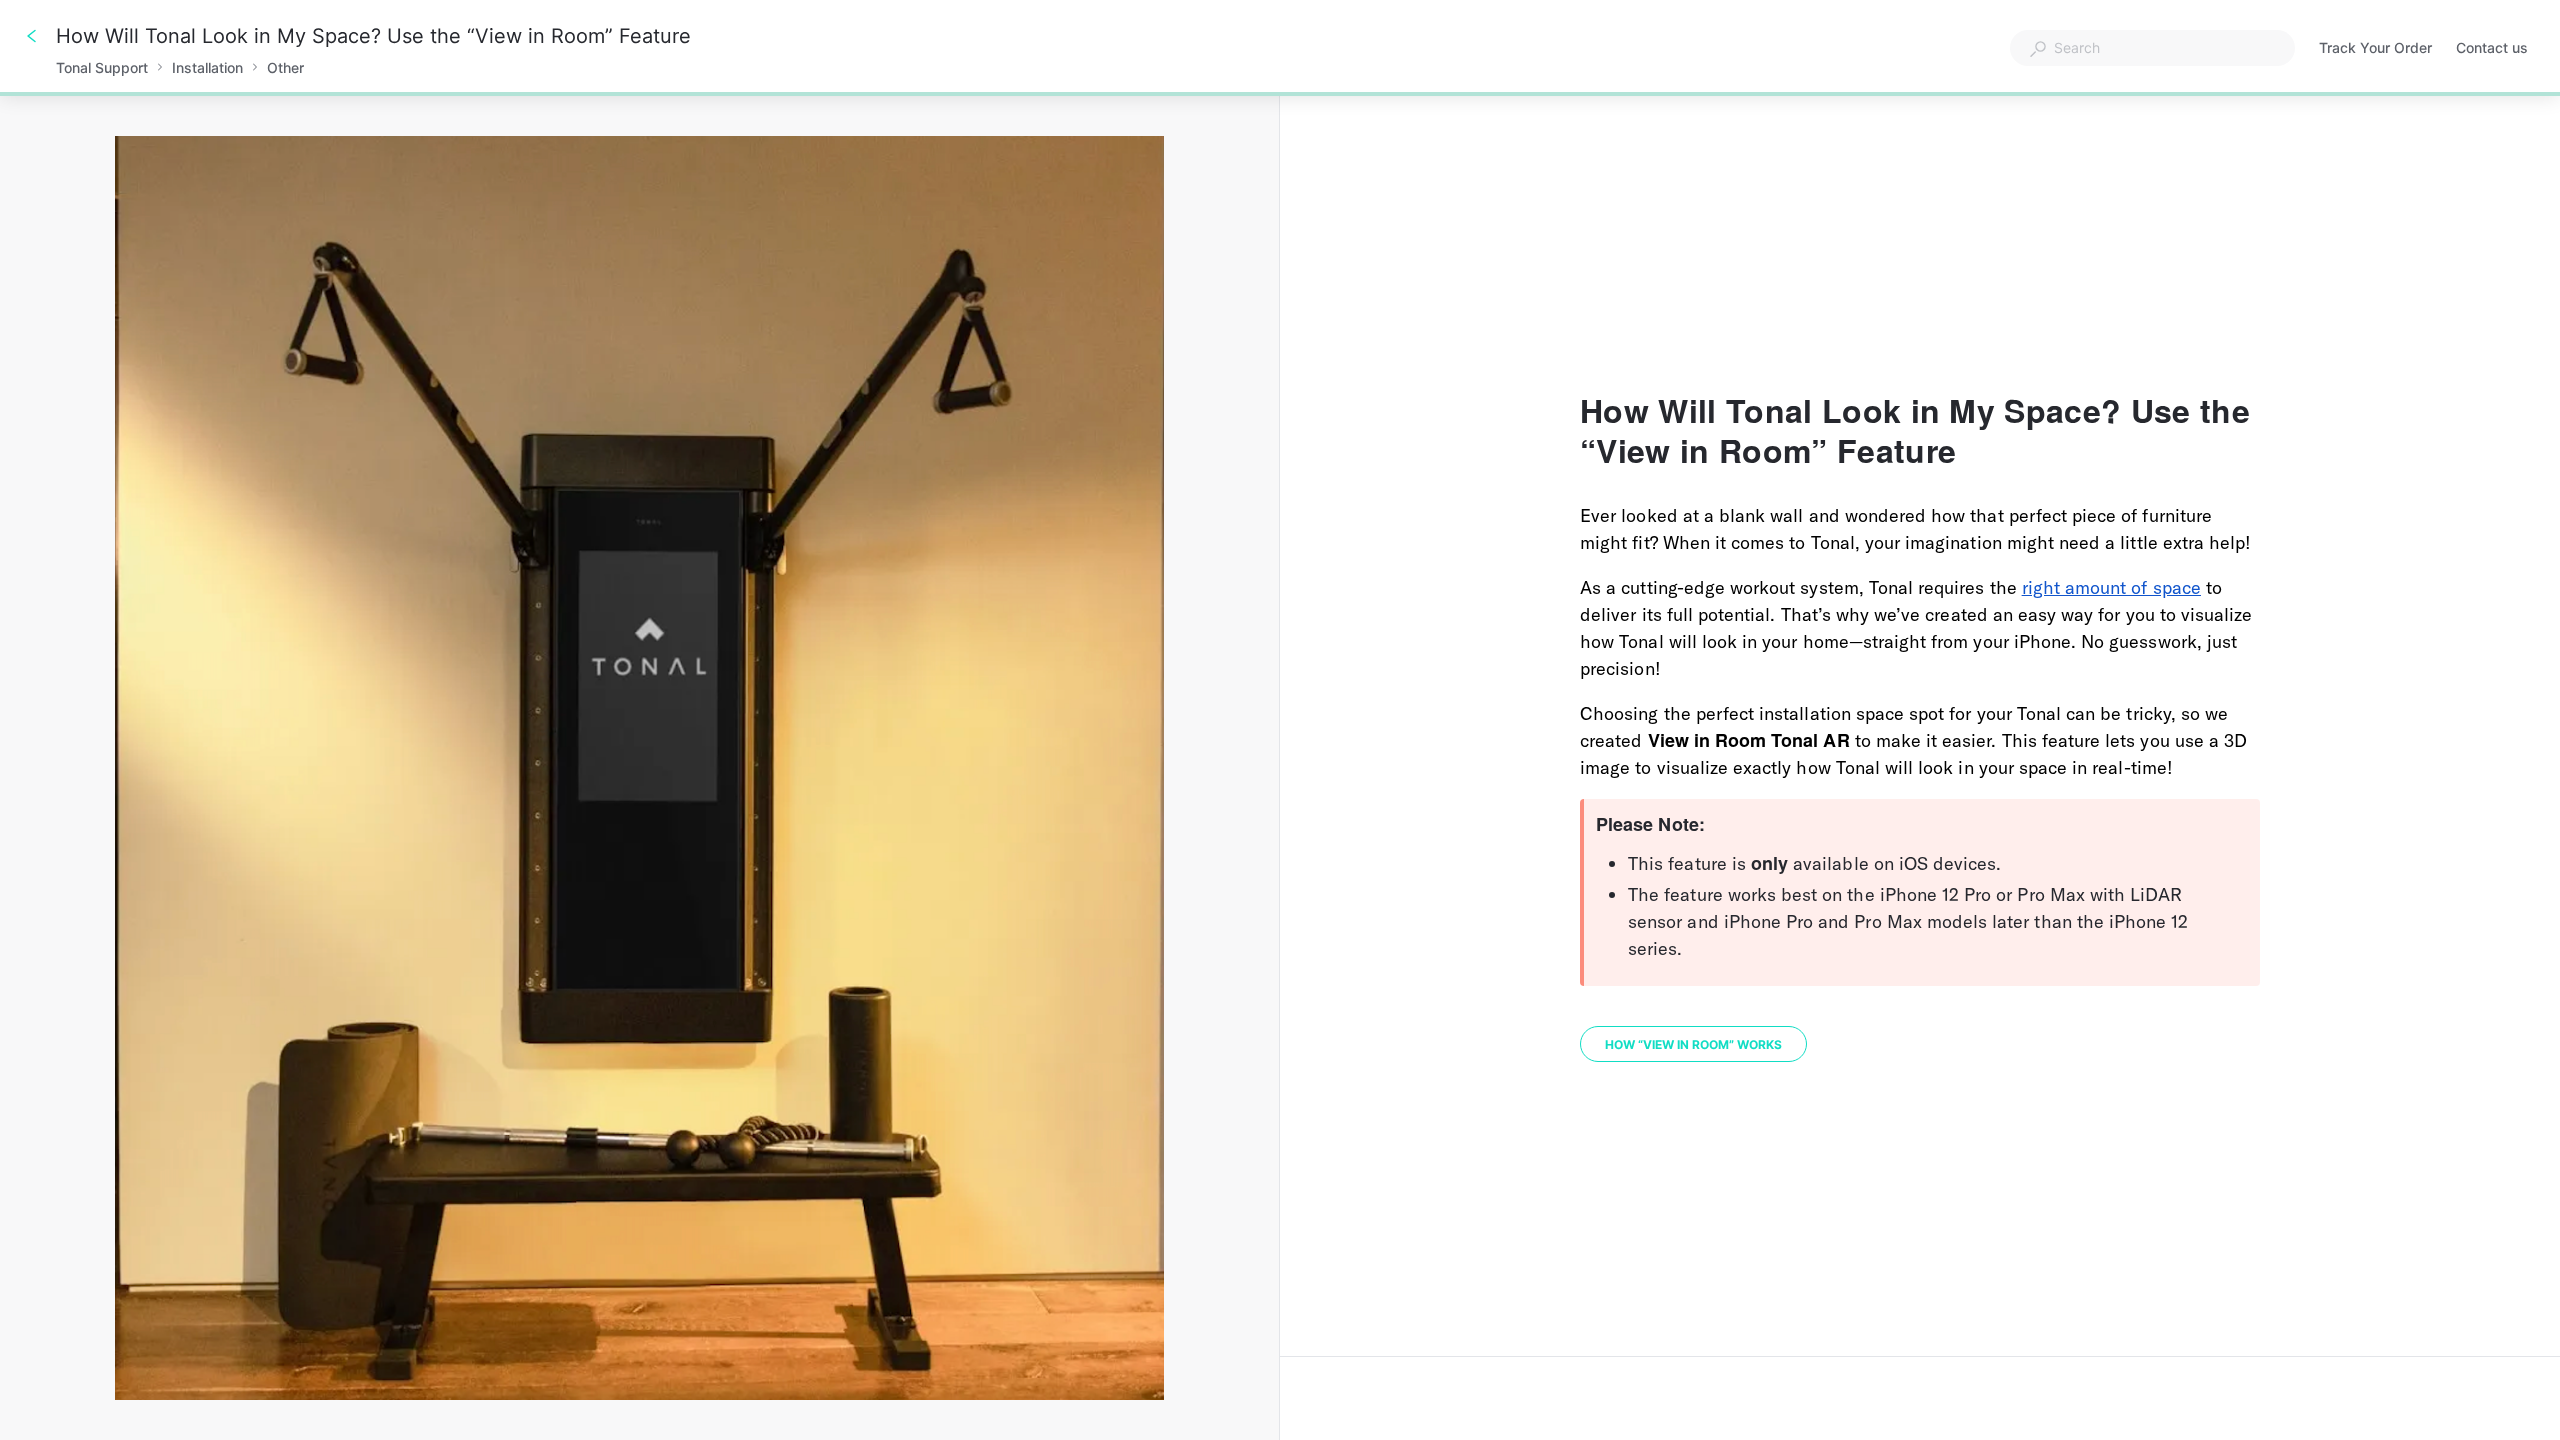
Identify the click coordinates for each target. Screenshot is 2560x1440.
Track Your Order (2375, 49)
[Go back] (32, 36)
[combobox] (2152, 48)
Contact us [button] (2492, 47)
